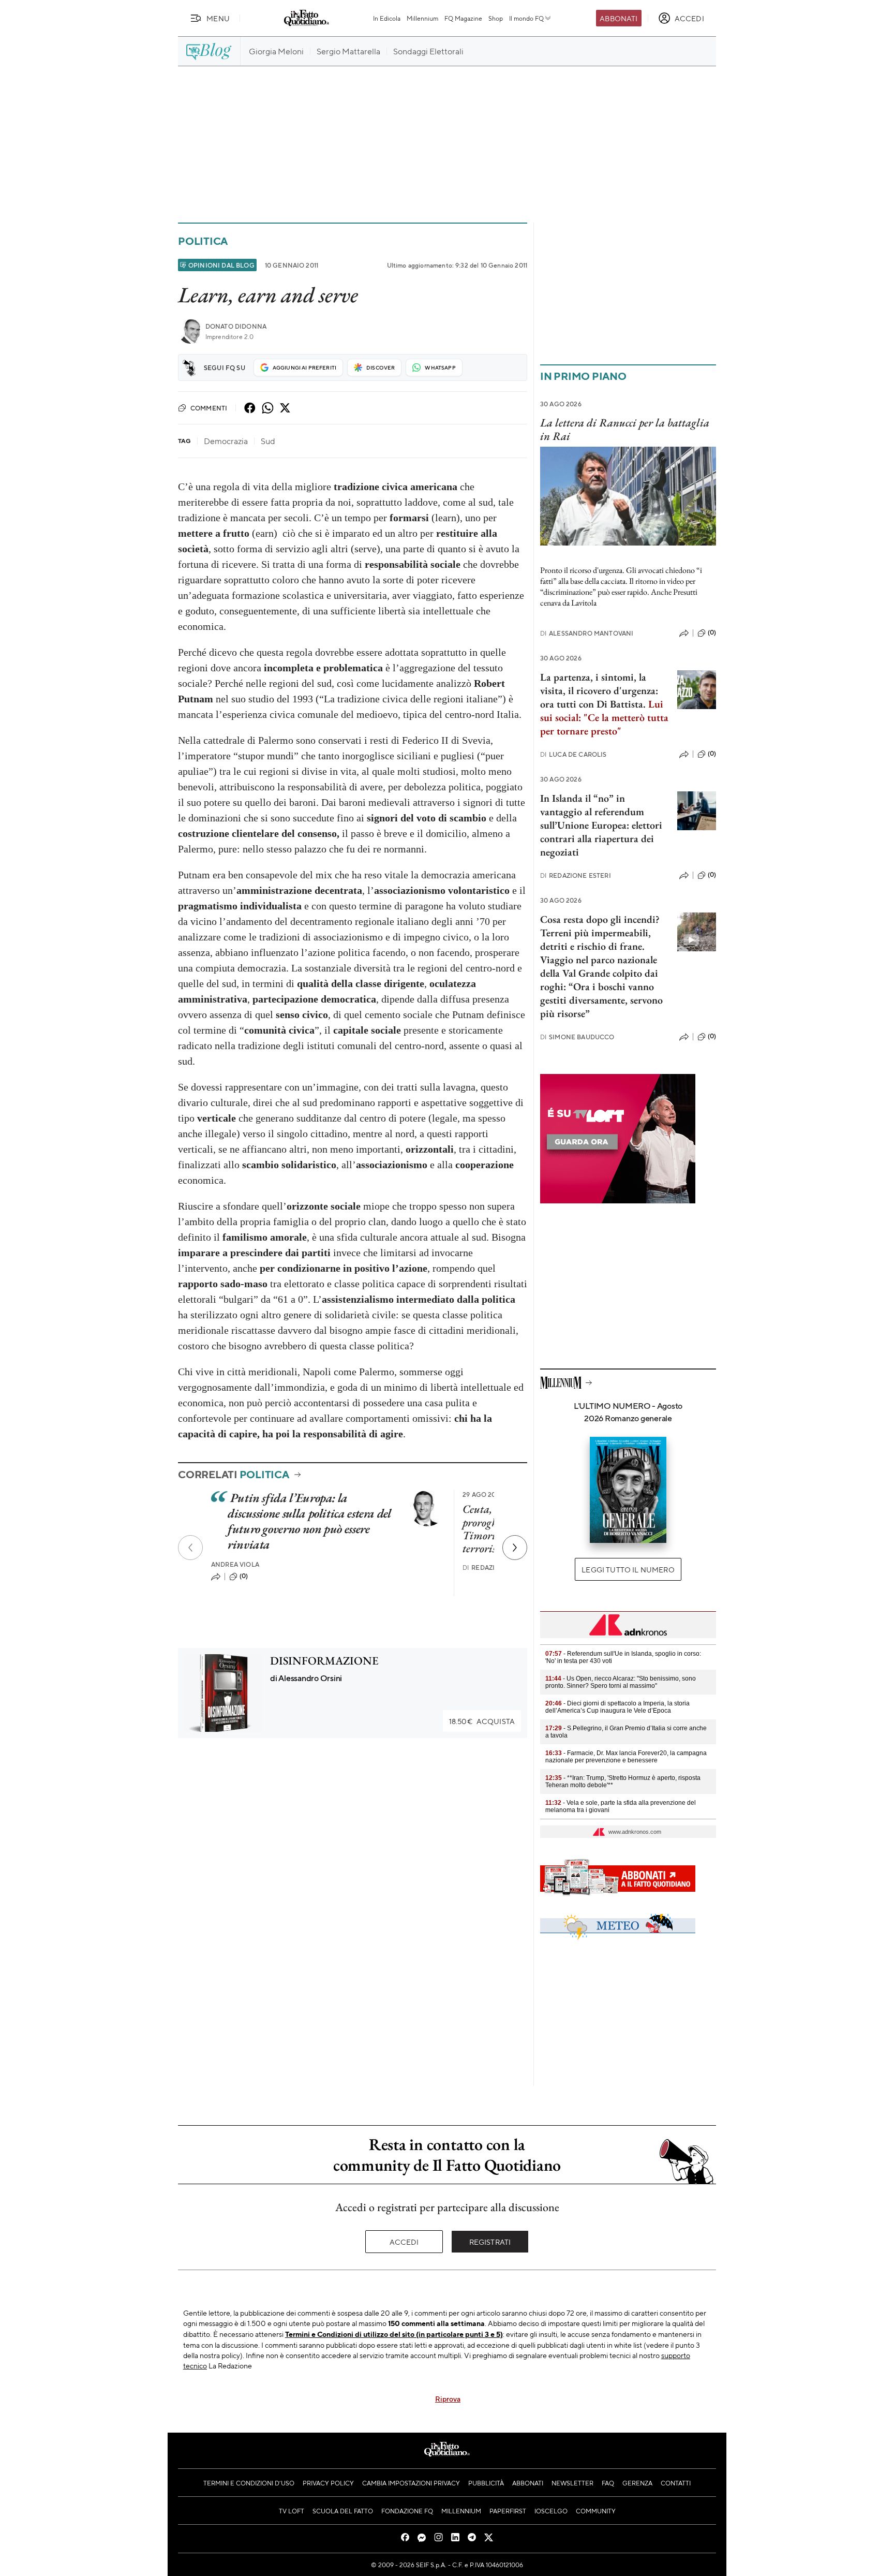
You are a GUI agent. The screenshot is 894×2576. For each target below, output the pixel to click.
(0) (244, 1576)
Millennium (422, 18)
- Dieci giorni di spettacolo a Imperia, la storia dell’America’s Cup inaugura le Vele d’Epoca (617, 1707)
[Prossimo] (515, 1548)
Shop (496, 18)
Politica (203, 241)
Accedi (404, 2242)
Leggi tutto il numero (628, 1569)
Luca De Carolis (573, 754)
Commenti (209, 408)
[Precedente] (190, 1548)
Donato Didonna (236, 326)
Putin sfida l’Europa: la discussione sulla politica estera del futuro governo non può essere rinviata (309, 1521)
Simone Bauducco (577, 1037)
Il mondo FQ (526, 18)
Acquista (482, 1721)
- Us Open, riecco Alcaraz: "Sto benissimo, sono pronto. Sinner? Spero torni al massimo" (621, 1682)
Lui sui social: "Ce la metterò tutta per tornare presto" (604, 717)
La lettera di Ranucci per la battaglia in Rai (625, 429)
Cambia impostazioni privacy (411, 2483)
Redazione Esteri (576, 875)
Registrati (490, 2242)
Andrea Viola (235, 1564)
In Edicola (387, 18)
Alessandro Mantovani (587, 633)
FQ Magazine (463, 18)
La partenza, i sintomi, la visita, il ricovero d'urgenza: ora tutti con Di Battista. (599, 690)
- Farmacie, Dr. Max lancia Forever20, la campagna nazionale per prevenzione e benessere (626, 1757)
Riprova (448, 2398)
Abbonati (619, 18)
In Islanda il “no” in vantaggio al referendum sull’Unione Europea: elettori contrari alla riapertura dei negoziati (601, 825)
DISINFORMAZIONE (324, 1661)
